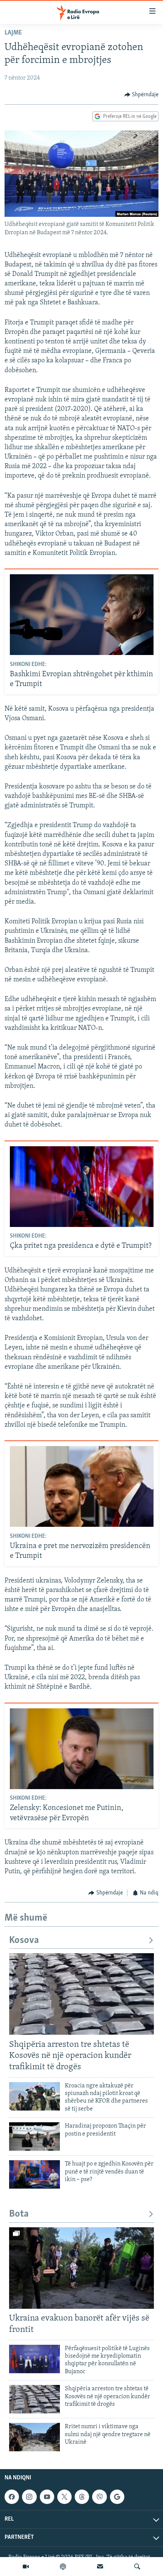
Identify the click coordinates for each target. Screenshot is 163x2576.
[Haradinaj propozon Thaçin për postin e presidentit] (34, 2136)
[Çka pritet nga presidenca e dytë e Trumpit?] (82, 1187)
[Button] (142, 95)
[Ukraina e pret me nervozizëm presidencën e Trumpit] (82, 1486)
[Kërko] (137, 2567)
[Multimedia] (26, 2567)
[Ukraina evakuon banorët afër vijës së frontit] (81, 2268)
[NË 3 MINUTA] (100, 2567)
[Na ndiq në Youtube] (47, 2497)
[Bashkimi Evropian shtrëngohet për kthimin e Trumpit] (82, 615)
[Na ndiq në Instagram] (29, 2497)
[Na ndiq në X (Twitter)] (64, 2497)
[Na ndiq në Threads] (82, 2497)
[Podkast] (63, 2567)
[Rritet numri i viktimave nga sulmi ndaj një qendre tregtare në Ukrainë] (34, 2437)
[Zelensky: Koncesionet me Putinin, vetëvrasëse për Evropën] (82, 1749)
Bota (19, 2214)
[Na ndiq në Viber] (99, 2497)
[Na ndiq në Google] (117, 2497)
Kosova (24, 1941)
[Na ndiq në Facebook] (12, 2497)
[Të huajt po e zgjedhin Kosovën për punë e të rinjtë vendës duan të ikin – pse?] (34, 2174)
